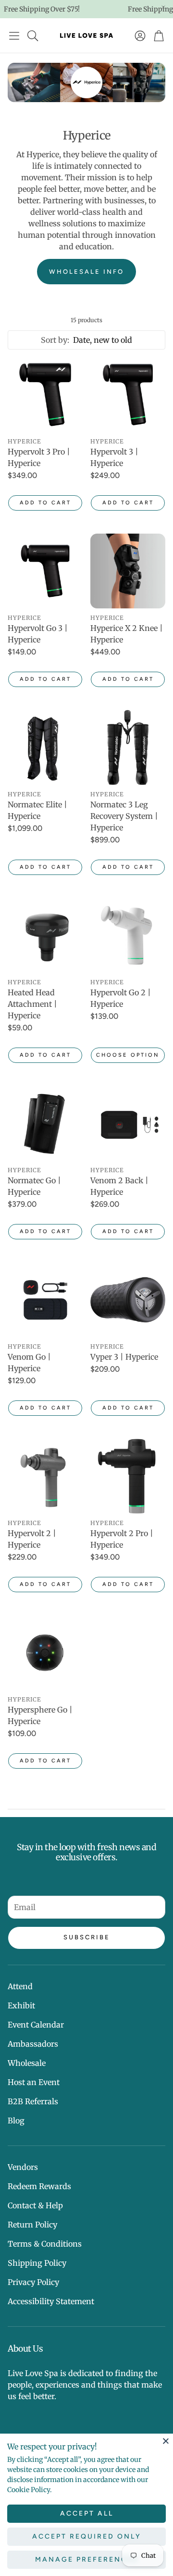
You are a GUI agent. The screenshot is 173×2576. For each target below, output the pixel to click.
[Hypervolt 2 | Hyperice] (45, 1476)
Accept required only (87, 2536)
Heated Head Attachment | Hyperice (32, 1004)
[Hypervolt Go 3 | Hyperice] (45, 571)
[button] (14, 35)
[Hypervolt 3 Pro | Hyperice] (45, 395)
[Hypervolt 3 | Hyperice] (128, 395)
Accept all (87, 2513)
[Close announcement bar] (163, 7)
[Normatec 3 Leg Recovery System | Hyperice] (128, 747)
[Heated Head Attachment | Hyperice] (45, 935)
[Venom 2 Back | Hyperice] (128, 1123)
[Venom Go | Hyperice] (45, 1300)
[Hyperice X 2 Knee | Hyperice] (128, 571)
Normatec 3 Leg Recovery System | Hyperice (124, 816)
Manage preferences (87, 2559)
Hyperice (25, 441)
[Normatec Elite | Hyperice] (45, 747)
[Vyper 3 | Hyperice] (128, 1300)
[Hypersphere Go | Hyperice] (45, 1653)
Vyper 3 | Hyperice (124, 1357)
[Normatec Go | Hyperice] (45, 1123)
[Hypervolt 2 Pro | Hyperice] (128, 1476)
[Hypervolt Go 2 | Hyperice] (128, 935)
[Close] (166, 2441)
